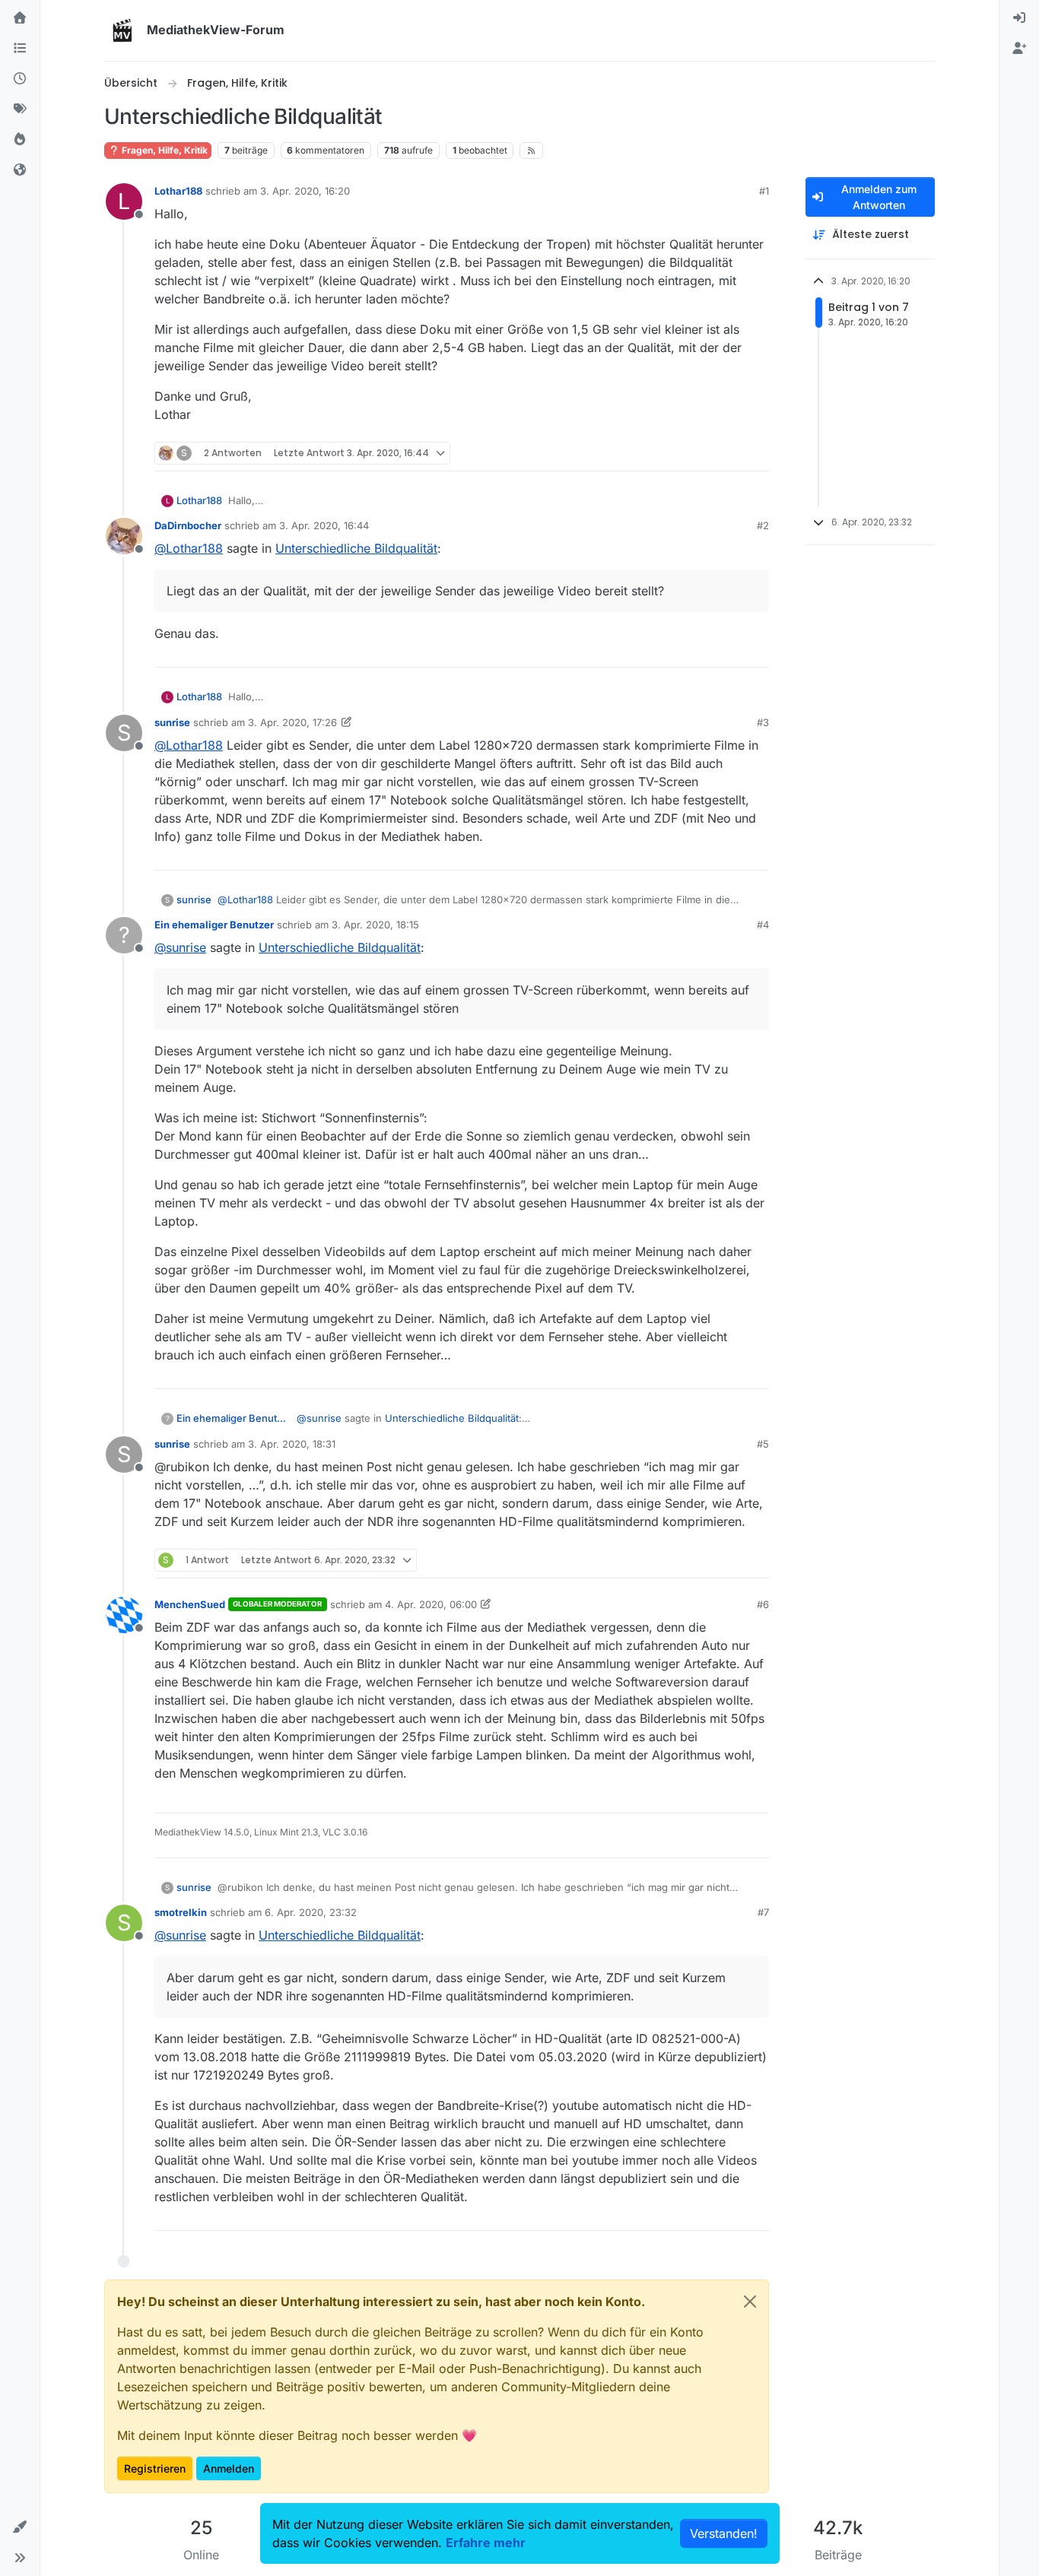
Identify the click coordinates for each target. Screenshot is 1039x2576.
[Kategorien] (20, 49)
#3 (763, 722)
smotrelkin (181, 1912)
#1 (764, 191)
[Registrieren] (1019, 49)
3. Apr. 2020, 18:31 (292, 1444)
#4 (763, 925)
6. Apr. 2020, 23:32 (311, 1912)
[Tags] (20, 109)
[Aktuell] (20, 79)
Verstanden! (724, 2533)
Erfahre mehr (486, 2543)
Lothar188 (178, 191)
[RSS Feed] (531, 151)
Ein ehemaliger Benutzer (214, 925)
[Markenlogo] (122, 30)
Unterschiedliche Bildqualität (356, 548)
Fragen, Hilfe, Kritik (164, 150)
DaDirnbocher (188, 525)
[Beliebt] (20, 140)
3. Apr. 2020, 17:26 (292, 722)
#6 (763, 1604)
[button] (20, 2527)
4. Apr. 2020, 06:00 (431, 1604)
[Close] (750, 2302)
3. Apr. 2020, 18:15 (375, 925)
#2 (763, 525)
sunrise (172, 722)
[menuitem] (1019, 18)
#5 (763, 1444)
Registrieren (155, 2468)
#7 (763, 1912)
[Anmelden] (1019, 18)
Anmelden (229, 2468)
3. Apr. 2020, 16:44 (324, 525)
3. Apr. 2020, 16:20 (305, 191)
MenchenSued (190, 1604)
